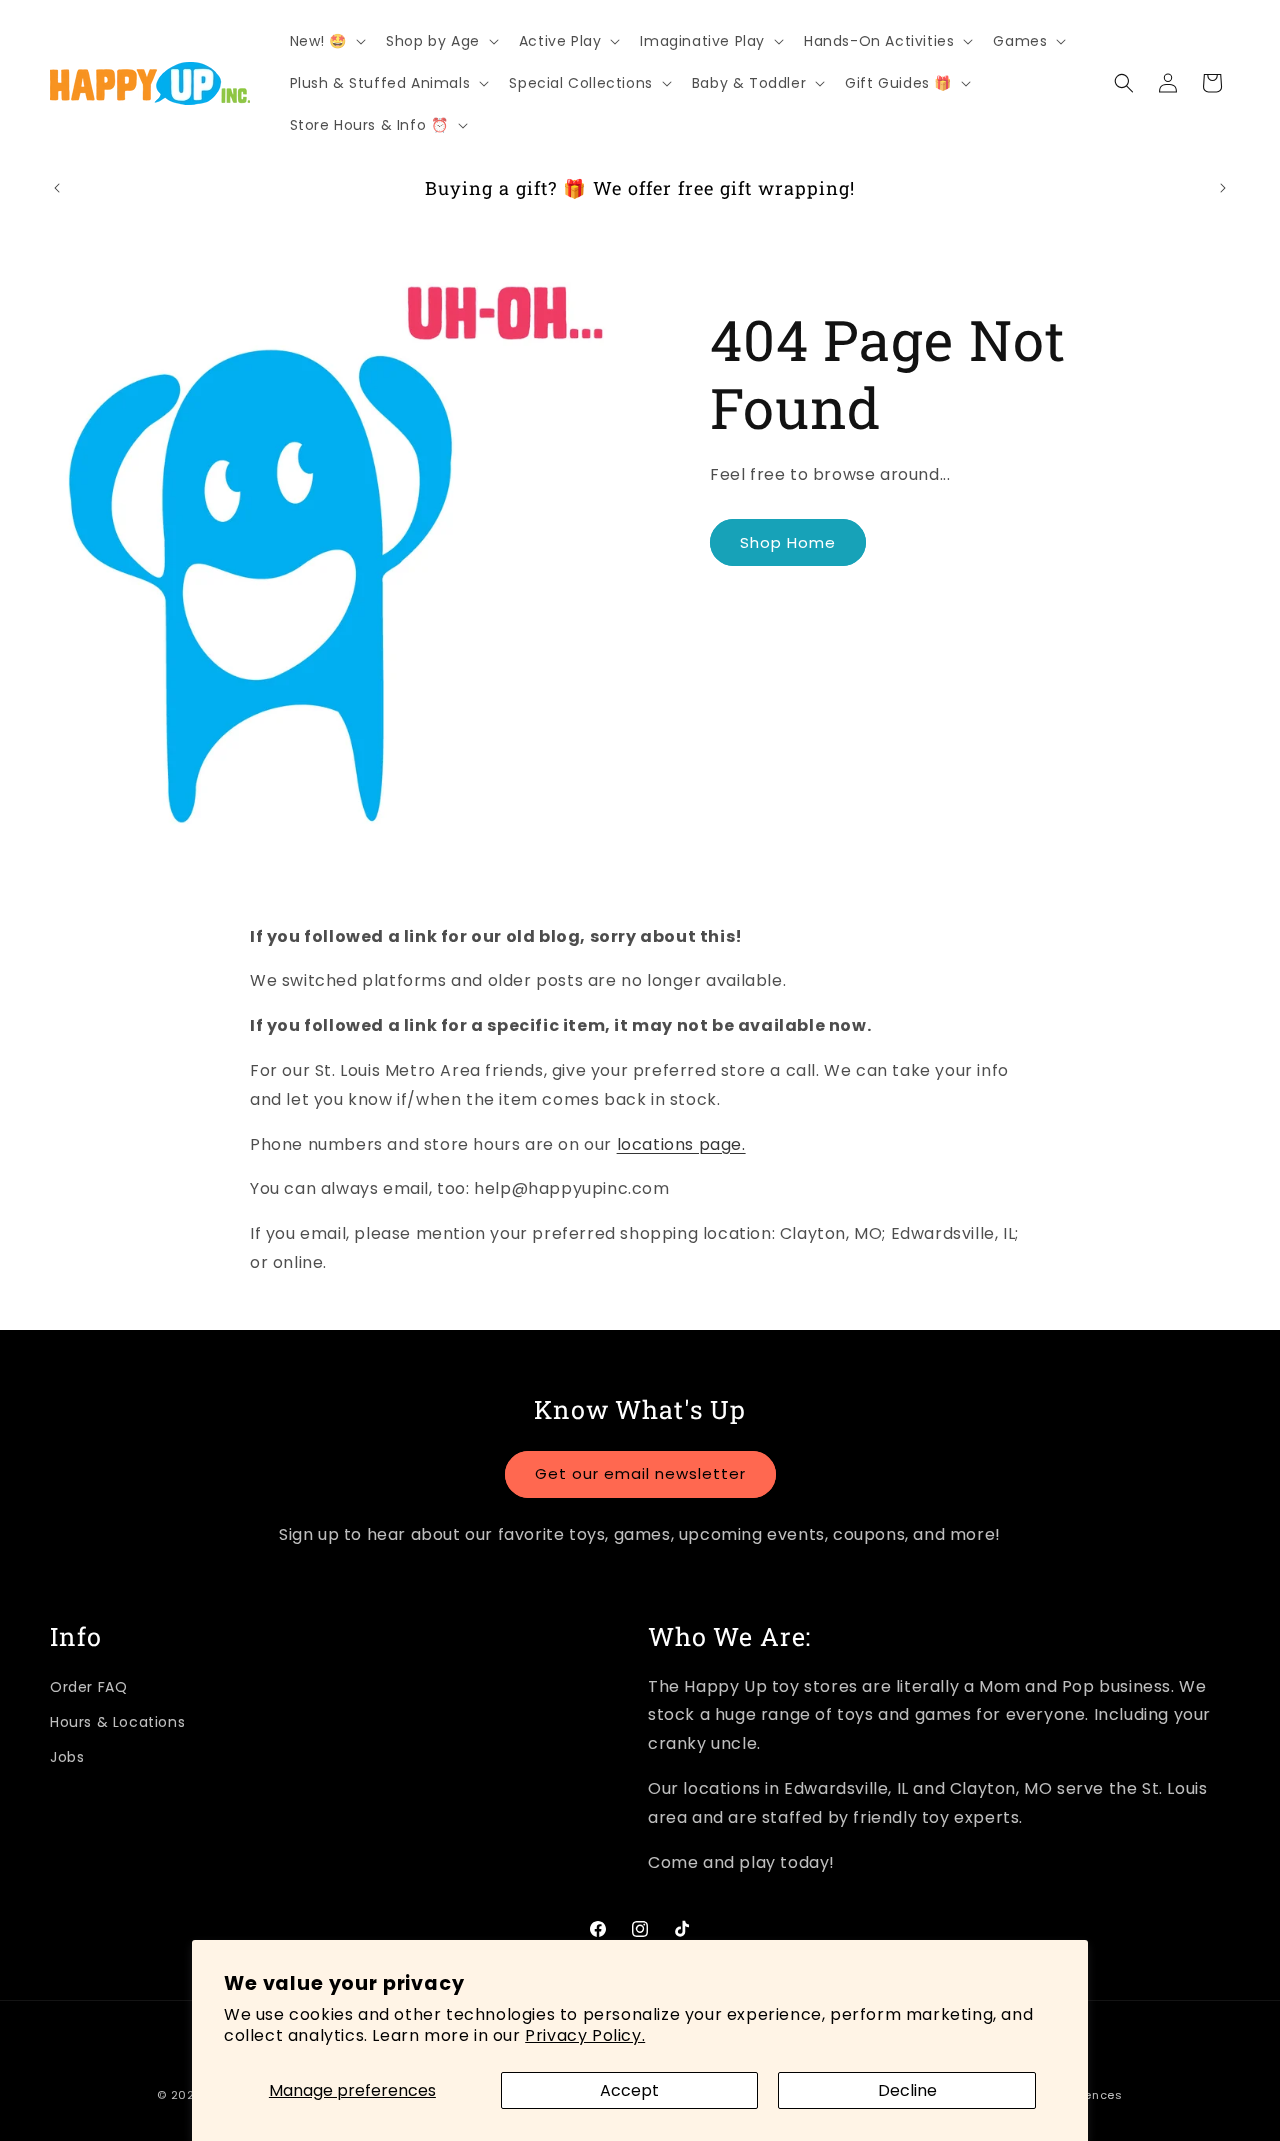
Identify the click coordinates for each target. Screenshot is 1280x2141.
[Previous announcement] (57, 188)
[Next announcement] (1223, 188)
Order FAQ (88, 1687)
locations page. (681, 1144)
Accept (629, 2090)
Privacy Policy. (585, 2035)
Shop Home (788, 542)
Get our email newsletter (640, 1473)
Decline (907, 2090)
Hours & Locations (117, 1722)
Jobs (67, 1757)
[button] (326, 41)
